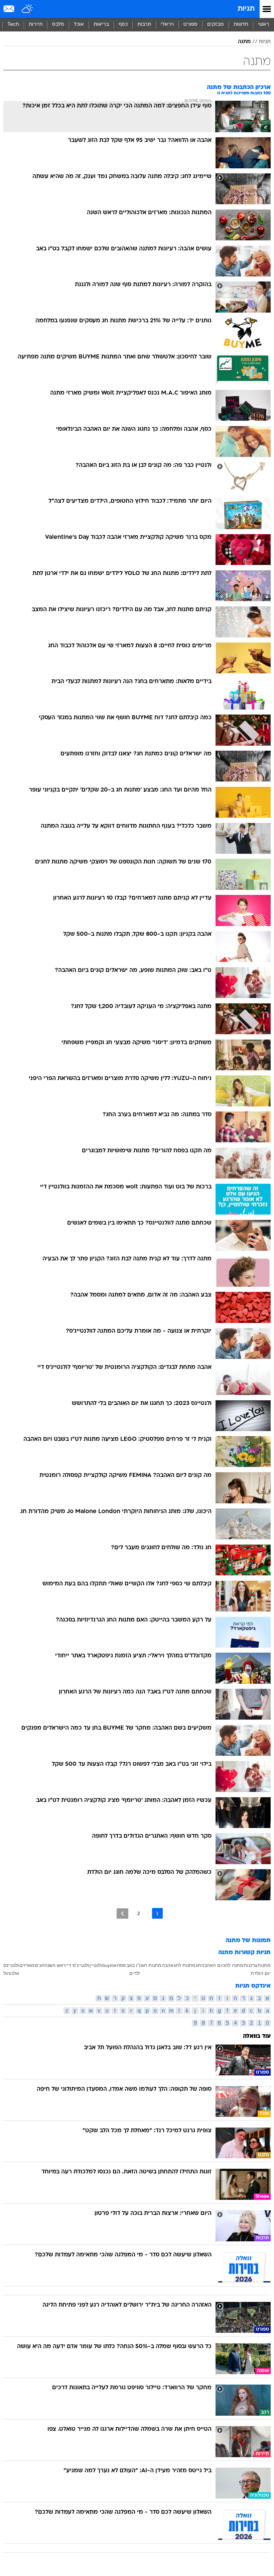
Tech (13, 25)
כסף (123, 25)
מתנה (244, 42)
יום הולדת (261, 1973)
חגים (40, 1965)
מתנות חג (152, 1965)
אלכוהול (11, 1973)
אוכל (79, 25)
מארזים (27, 1965)
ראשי (264, 25)
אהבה (168, 1965)
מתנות (264, 1965)
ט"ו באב (134, 1965)
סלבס (58, 25)
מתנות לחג (185, 1965)
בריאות (101, 25)
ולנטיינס (11, 1965)
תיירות (36, 25)
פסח (121, 1965)
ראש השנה (55, 1965)
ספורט (190, 25)
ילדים (135, 1973)
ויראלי (167, 25)
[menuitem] (241, 25)
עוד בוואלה (257, 2036)
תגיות (246, 9)
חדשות (241, 25)
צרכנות (250, 1965)
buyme (109, 1965)
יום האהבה (212, 1965)
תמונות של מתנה (248, 1941)
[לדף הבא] (122, 1914)
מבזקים (216, 25)
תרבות (144, 25)
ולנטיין (96, 1965)
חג (198, 1965)
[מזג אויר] (28, 9)
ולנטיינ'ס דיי (78, 1965)
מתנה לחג (233, 1965)
